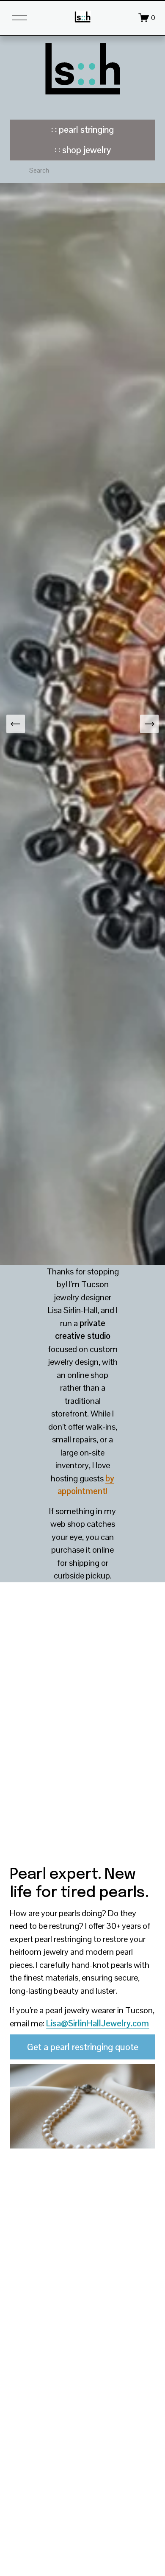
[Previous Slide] (16, 724)
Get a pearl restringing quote (83, 2047)
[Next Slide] (149, 724)
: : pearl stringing (82, 130)
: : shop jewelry (83, 150)
